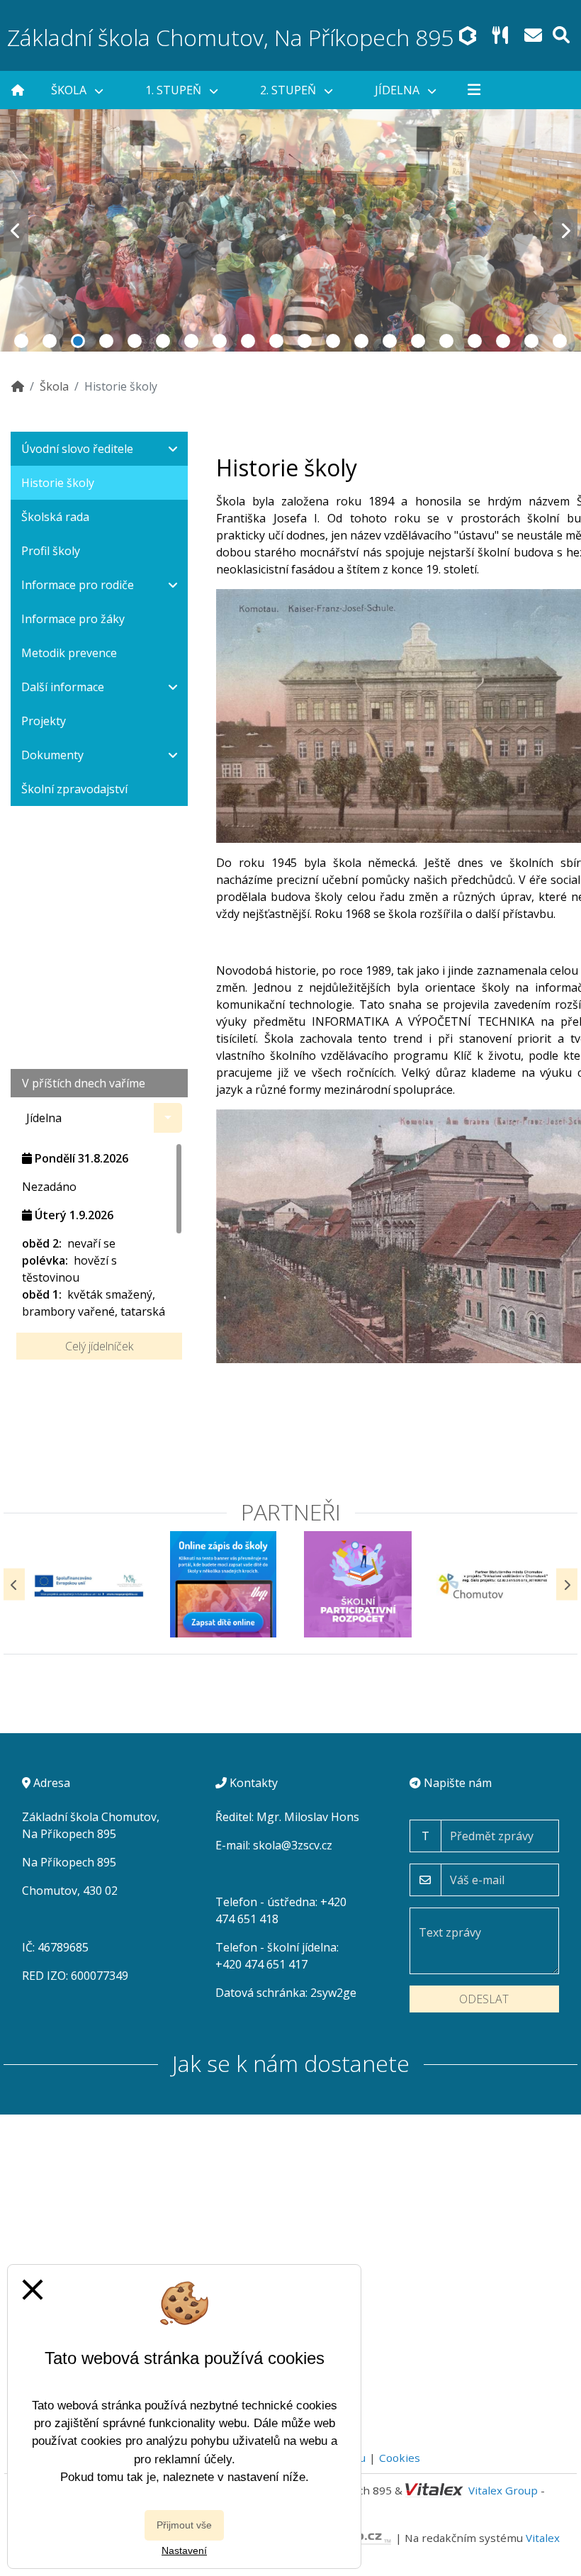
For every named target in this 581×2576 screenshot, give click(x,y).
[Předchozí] (14, 1585)
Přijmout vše (184, 2525)
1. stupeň (175, 90)
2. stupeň (289, 90)
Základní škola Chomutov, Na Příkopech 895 (230, 37)
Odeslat (484, 1999)
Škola (70, 90)
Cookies (400, 2458)
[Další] (567, 1585)
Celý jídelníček (99, 1346)
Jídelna (399, 90)
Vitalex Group (503, 2490)
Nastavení (184, 2550)
